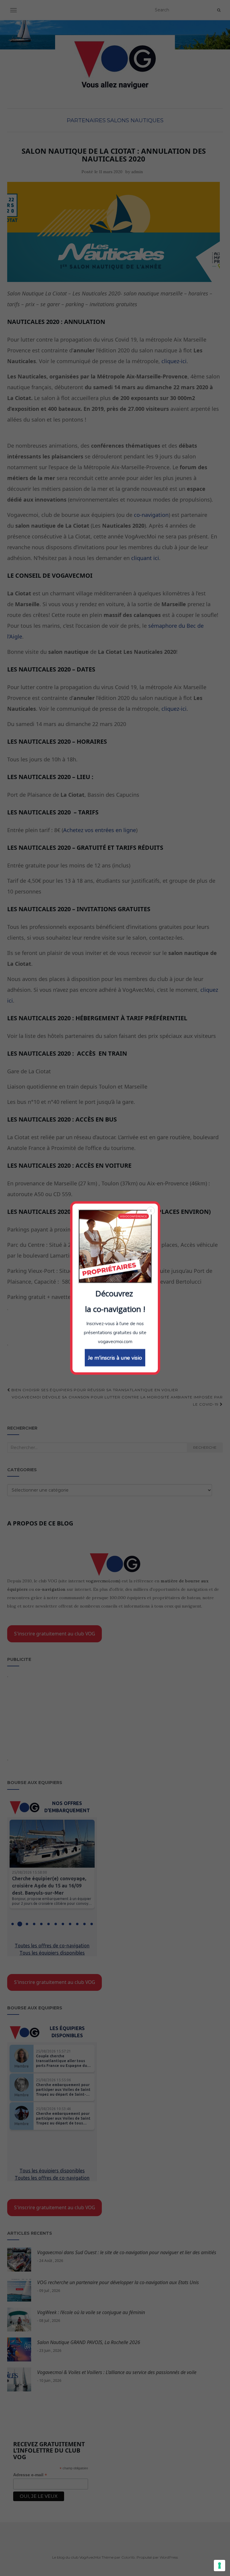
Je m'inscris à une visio (115, 1358)
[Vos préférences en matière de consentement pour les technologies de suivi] (220, 2566)
